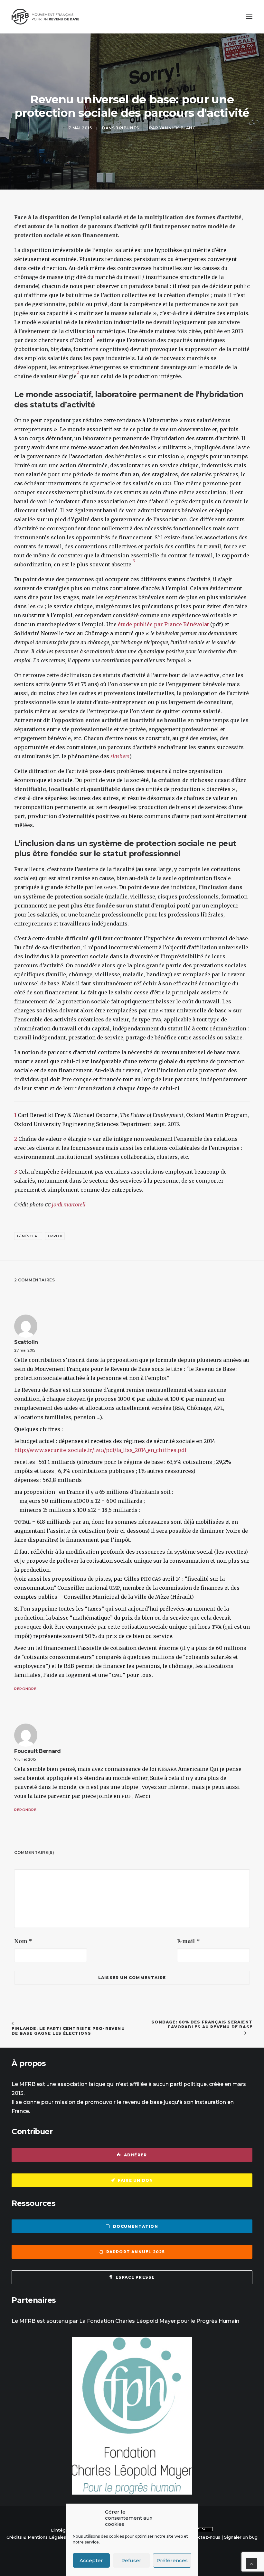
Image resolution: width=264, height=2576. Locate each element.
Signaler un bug (241, 2537)
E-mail (189, 1941)
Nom (23, 1941)
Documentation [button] (136, 2226)
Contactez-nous (203, 2537)
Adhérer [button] (135, 2155)
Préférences (172, 2560)
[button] (249, 17)
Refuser (131, 2560)
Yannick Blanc (178, 128)
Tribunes (127, 128)
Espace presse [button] (135, 2277)
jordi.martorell (69, 1204)
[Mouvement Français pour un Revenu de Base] (45, 17)
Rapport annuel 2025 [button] (136, 2252)
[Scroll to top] (251, 2563)
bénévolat (28, 1236)
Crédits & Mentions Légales (36, 2537)
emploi (55, 1236)
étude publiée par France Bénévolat (163, 624)
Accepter (91, 2560)
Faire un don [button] (135, 2180)
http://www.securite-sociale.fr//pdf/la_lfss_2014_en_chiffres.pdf (100, 1450)
